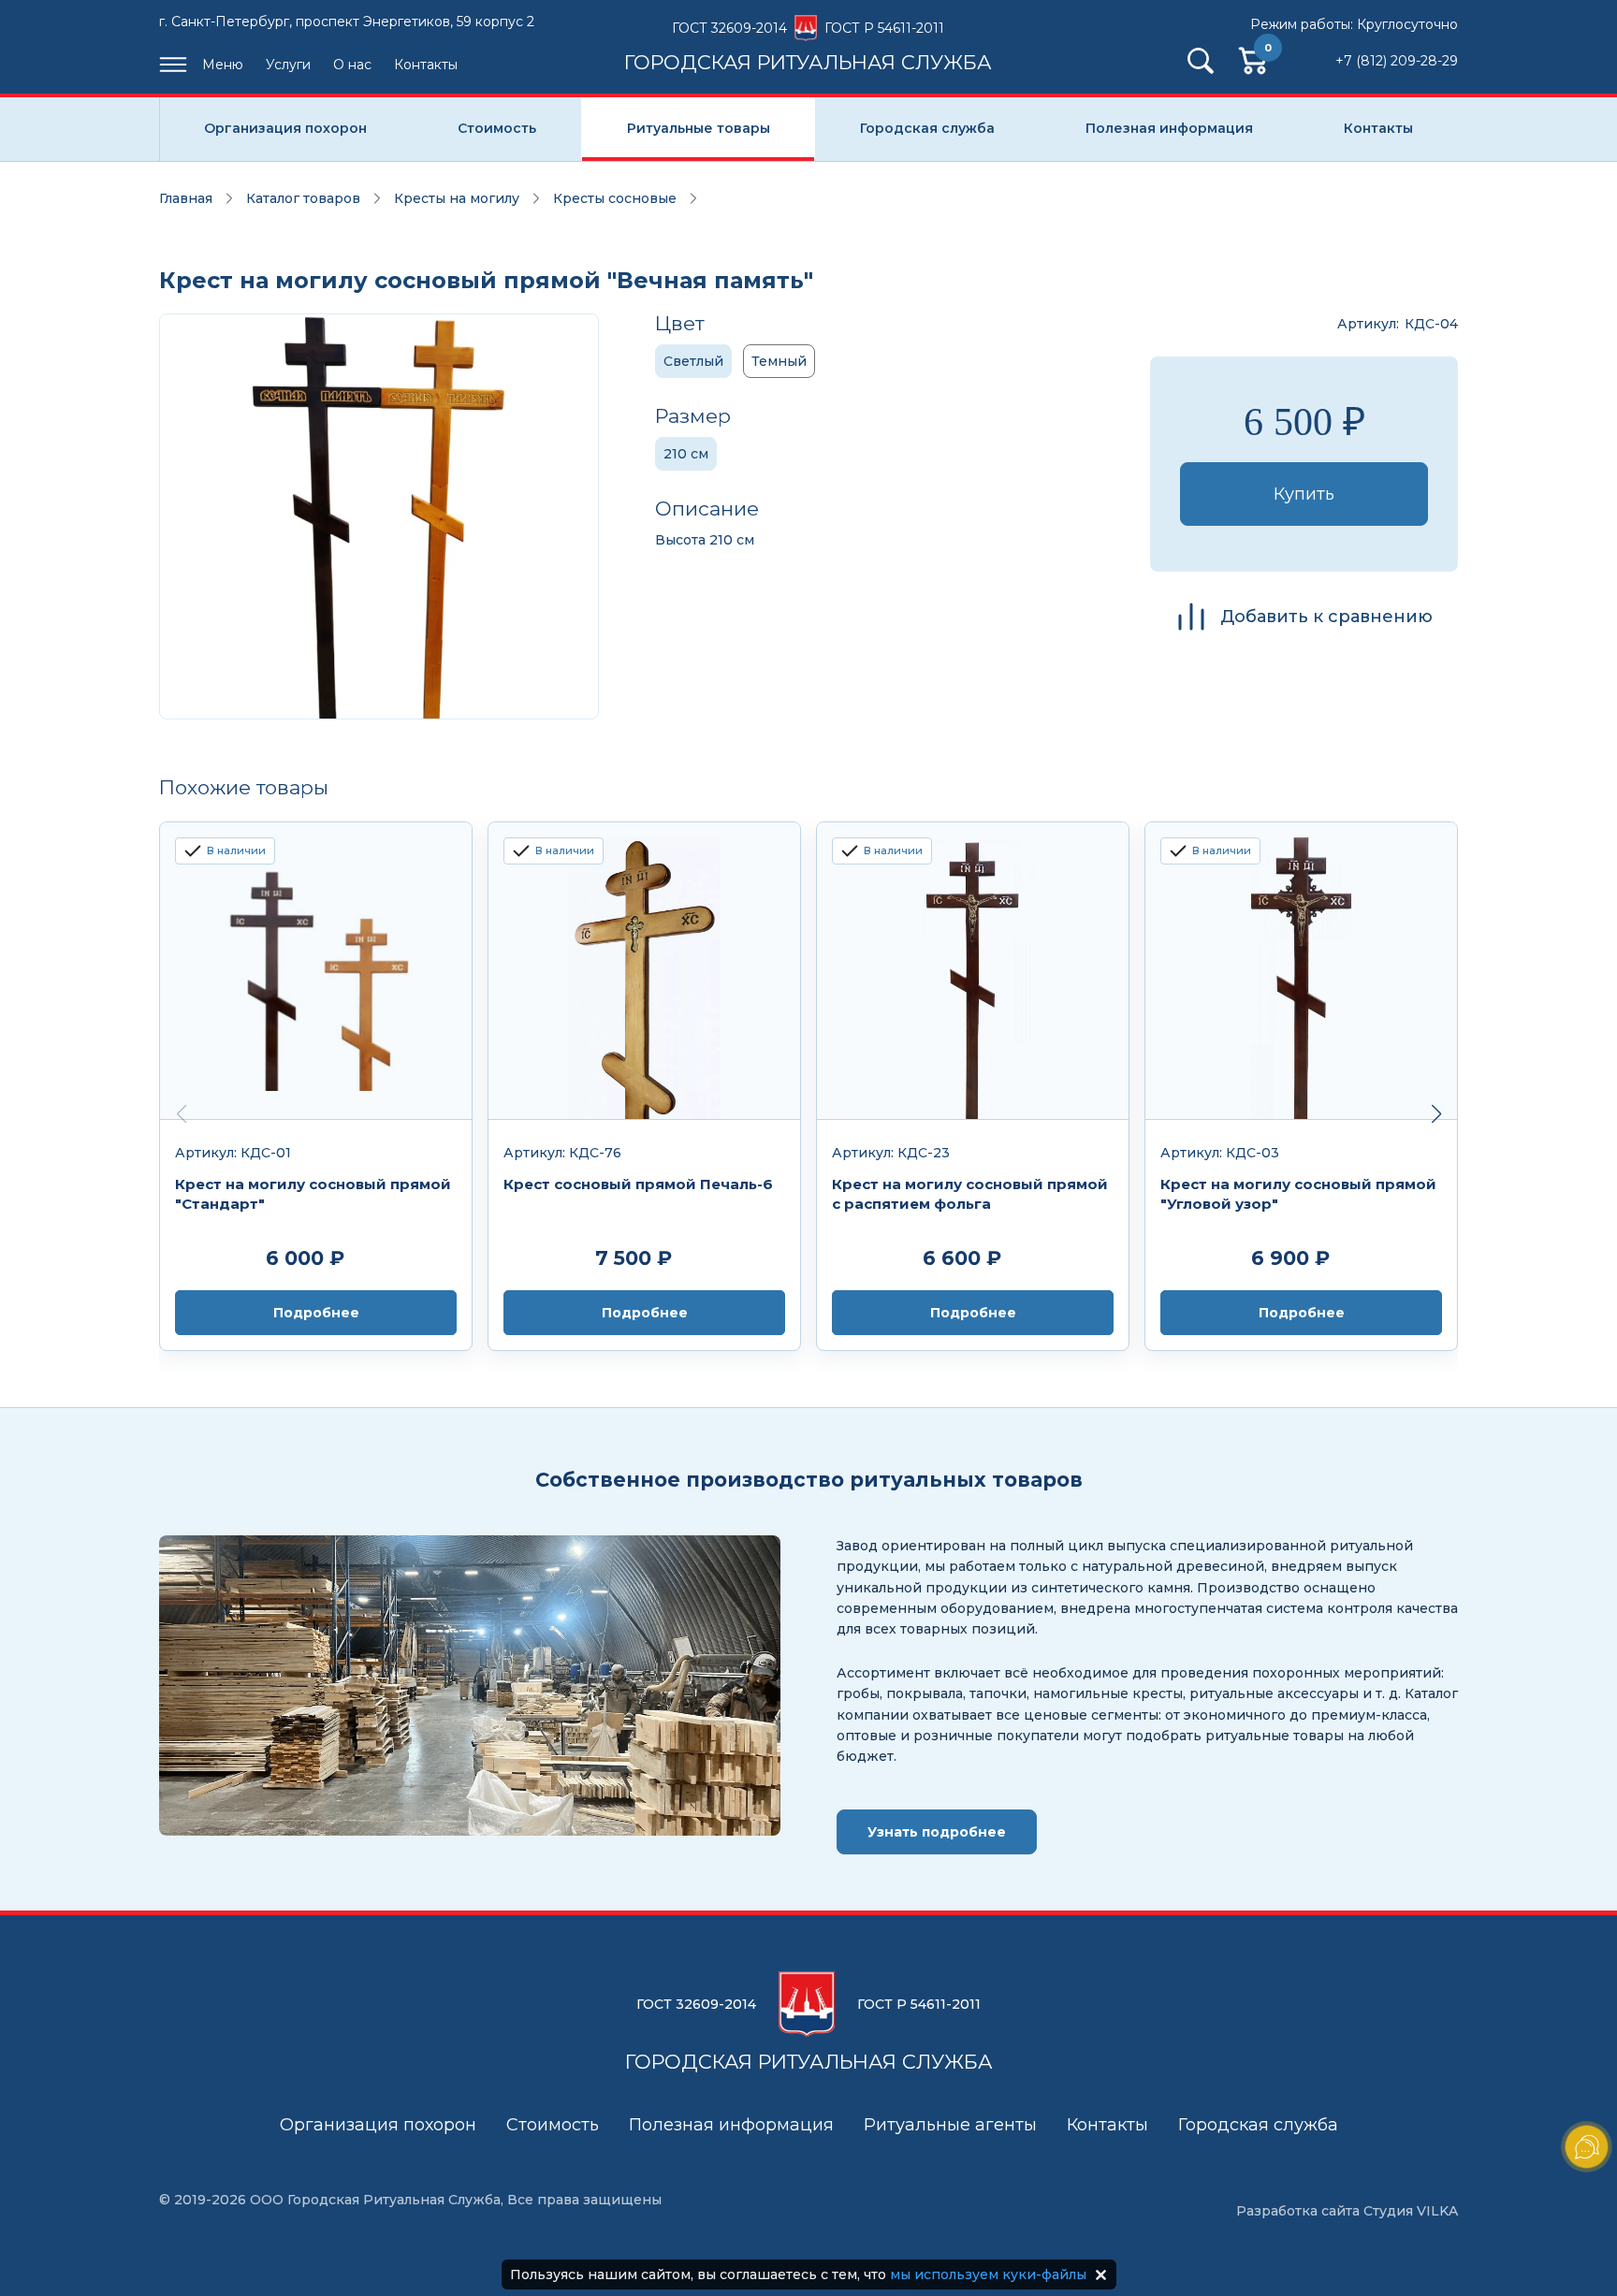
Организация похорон (285, 128)
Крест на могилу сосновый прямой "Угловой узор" (1298, 1194)
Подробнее (316, 1313)
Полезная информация (1169, 128)
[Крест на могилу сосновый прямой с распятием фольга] (973, 971)
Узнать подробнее (937, 1832)
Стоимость (497, 128)
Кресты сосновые (615, 198)
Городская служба (927, 128)
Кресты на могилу (457, 198)
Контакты (426, 65)
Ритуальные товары (699, 128)
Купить (1304, 494)
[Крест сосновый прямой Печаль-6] (644, 971)
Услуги (288, 65)
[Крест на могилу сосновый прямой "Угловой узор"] (1301, 971)
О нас (352, 65)
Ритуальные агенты (950, 2125)
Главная (186, 198)
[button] (1436, 1114)
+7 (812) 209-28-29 (1397, 61)
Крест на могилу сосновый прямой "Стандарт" (313, 1194)
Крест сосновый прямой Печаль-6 (638, 1184)
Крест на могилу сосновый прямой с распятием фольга (970, 1194)
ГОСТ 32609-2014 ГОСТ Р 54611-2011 (808, 46)
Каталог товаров (303, 198)
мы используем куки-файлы (988, 2274)
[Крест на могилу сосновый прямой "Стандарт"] (316, 971)
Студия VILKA (1411, 2211)
